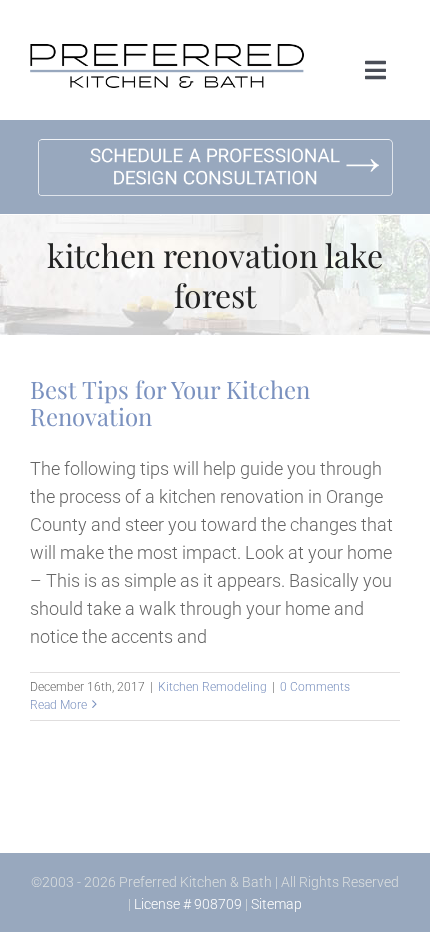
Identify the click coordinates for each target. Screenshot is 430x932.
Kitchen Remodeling (212, 687)
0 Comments (315, 687)
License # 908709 (188, 904)
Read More (58, 705)
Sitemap (276, 904)
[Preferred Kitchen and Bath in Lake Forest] (167, 52)
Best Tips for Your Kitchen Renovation (170, 402)
